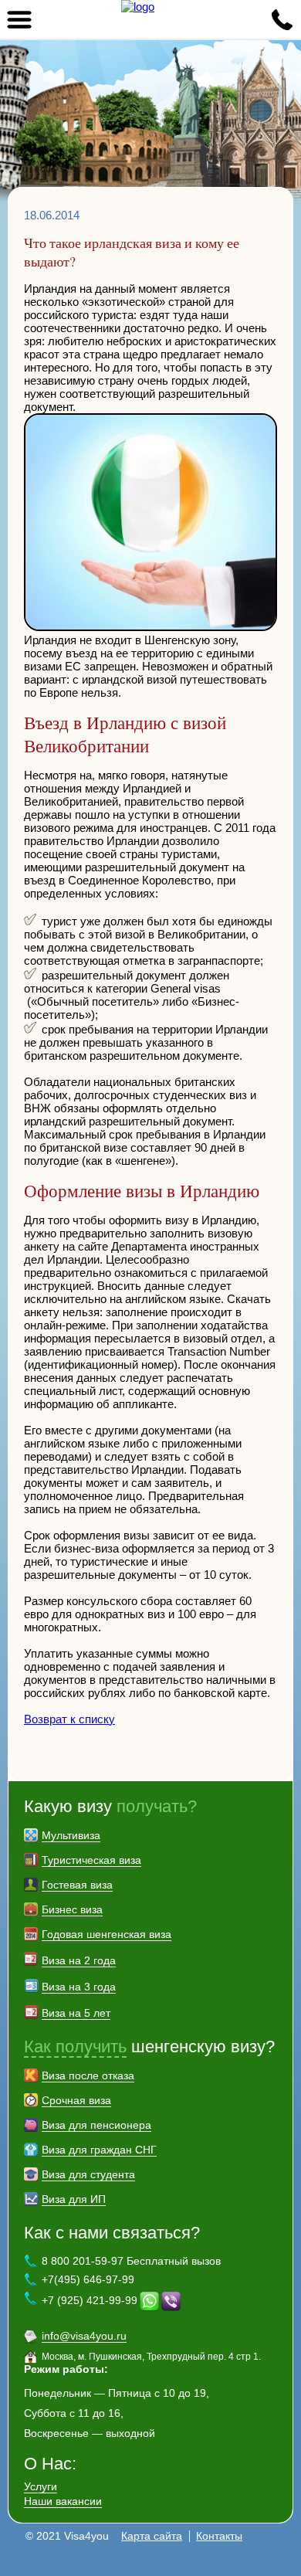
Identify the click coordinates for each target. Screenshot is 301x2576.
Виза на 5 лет (76, 2013)
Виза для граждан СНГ (99, 2150)
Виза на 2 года (79, 1960)
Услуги (41, 2486)
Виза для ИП (74, 2199)
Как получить (75, 2047)
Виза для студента (88, 2174)
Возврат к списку (69, 1719)
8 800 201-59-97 (282, 19)
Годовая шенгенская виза (107, 1934)
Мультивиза (71, 1835)
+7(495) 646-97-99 (88, 2279)
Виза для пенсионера (96, 2125)
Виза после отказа (88, 2075)
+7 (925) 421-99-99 (90, 2299)
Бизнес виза (72, 1909)
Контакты (219, 2536)
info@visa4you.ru (84, 2336)
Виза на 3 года (79, 1987)
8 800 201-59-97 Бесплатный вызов (131, 2261)
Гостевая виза (77, 1885)
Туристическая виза (91, 1860)
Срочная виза (76, 2100)
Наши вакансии (63, 2501)
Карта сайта (152, 2536)
